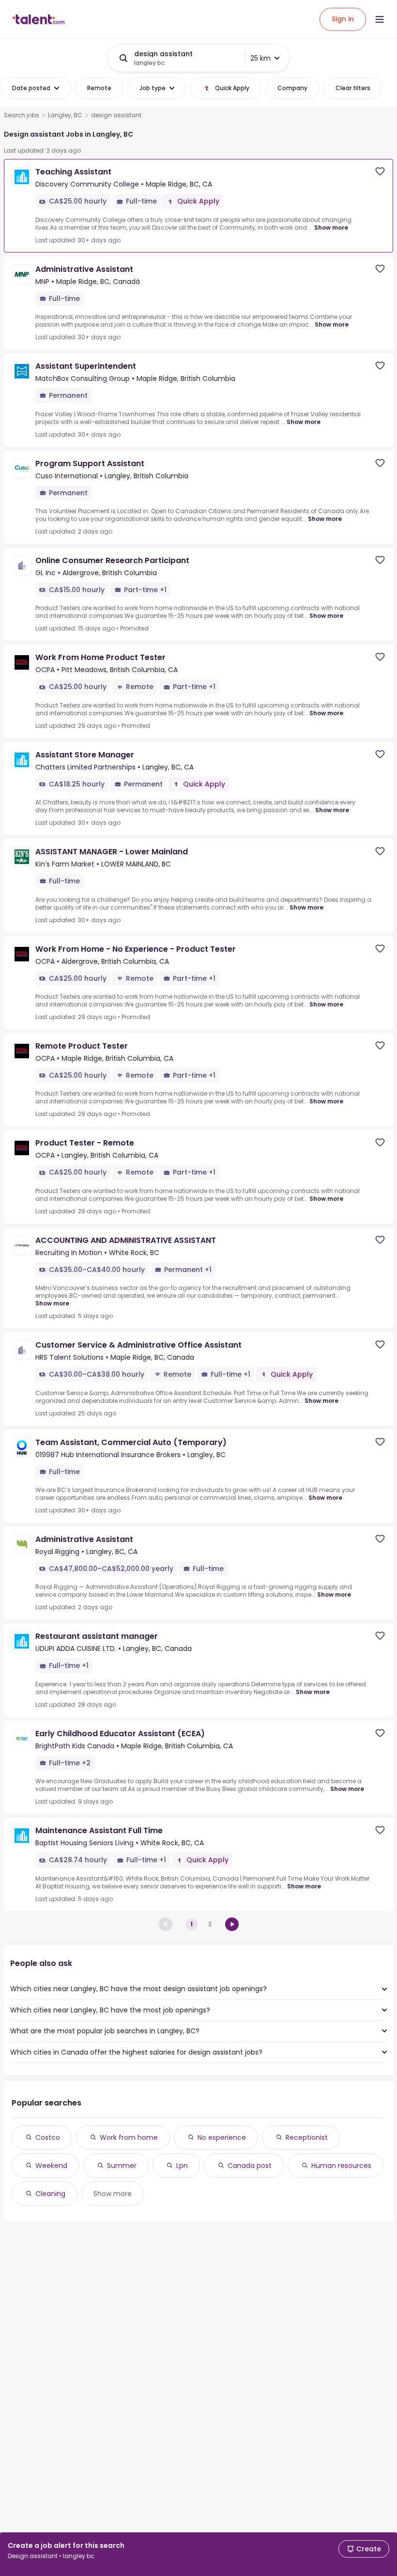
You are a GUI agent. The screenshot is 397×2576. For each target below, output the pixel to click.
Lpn (182, 2166)
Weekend (51, 2166)
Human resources (341, 2166)
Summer (122, 2166)
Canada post (250, 2166)
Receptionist (307, 2137)
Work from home (129, 2137)
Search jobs (22, 115)
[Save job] (380, 171)
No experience (222, 2137)
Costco (48, 2137)
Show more (331, 228)
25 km (260, 58)
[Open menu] (380, 19)
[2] (232, 1924)
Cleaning (50, 2194)
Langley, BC (65, 115)
